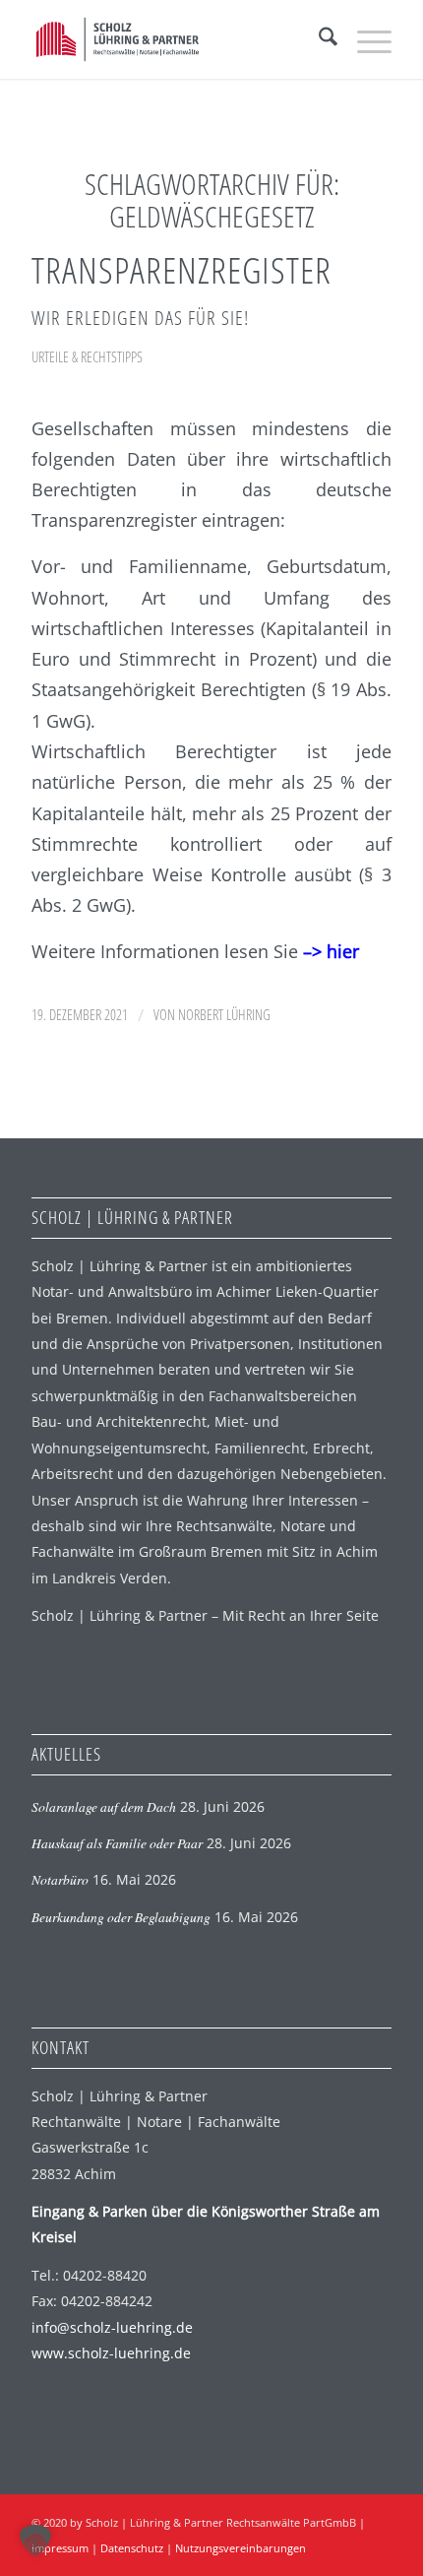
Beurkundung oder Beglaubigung (121, 1917)
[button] (35, 2541)
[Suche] (318, 39)
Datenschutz (132, 2548)
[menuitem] (318, 39)
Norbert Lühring (224, 1014)
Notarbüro (60, 1879)
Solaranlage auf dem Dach (104, 1806)
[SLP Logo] (175, 39)
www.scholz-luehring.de (111, 2353)
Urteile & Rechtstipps (87, 356)
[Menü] (364, 39)
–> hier (331, 951)
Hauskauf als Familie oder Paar (117, 1843)
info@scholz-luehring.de (112, 2327)
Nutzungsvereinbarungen (241, 2548)
